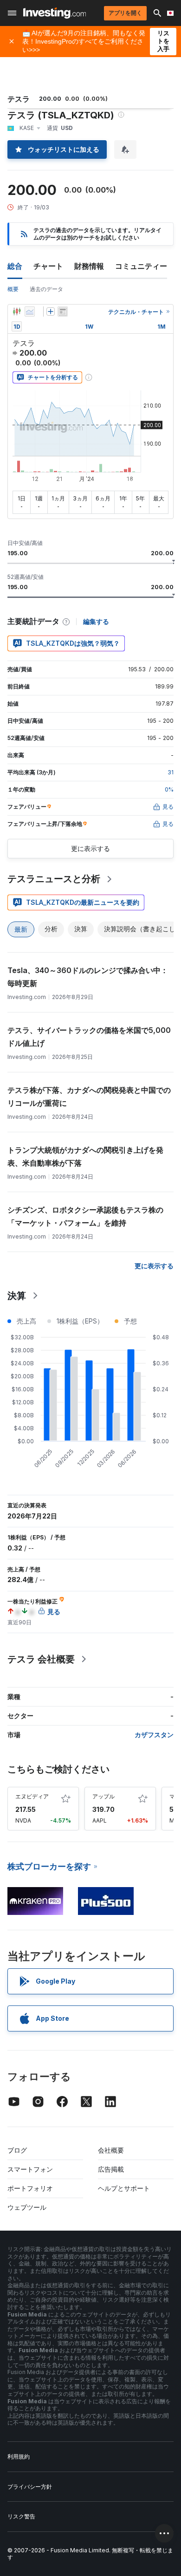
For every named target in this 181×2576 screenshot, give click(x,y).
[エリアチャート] (30, 311)
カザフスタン (154, 1735)
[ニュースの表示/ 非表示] (63, 311)
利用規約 (19, 2456)
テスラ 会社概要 (41, 1659)
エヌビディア (32, 1796)
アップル (103, 1796)
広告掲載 (111, 2169)
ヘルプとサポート (124, 2188)
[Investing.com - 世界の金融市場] (55, 13)
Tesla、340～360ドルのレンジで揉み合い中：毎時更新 (88, 977)
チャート (48, 266)
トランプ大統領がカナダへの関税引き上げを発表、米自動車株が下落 (85, 1156)
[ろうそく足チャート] (17, 311)
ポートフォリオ (30, 2188)
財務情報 (89, 266)
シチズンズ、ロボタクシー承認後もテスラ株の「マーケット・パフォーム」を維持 (85, 1216)
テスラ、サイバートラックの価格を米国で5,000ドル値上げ (89, 1037)
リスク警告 (21, 2516)
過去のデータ (46, 289)
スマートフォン (30, 2169)
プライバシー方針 (30, 2487)
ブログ (17, 2150)
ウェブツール (27, 2207)
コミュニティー (141, 266)
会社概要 (111, 2150)
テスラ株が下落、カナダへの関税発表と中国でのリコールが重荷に (89, 1097)
